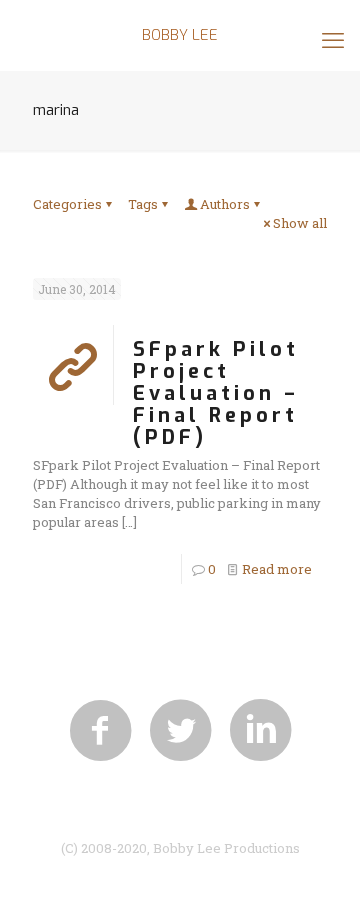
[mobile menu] (333, 40)
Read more (277, 569)
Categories (67, 204)
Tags (143, 204)
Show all (300, 223)
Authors (225, 204)
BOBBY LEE (180, 35)
